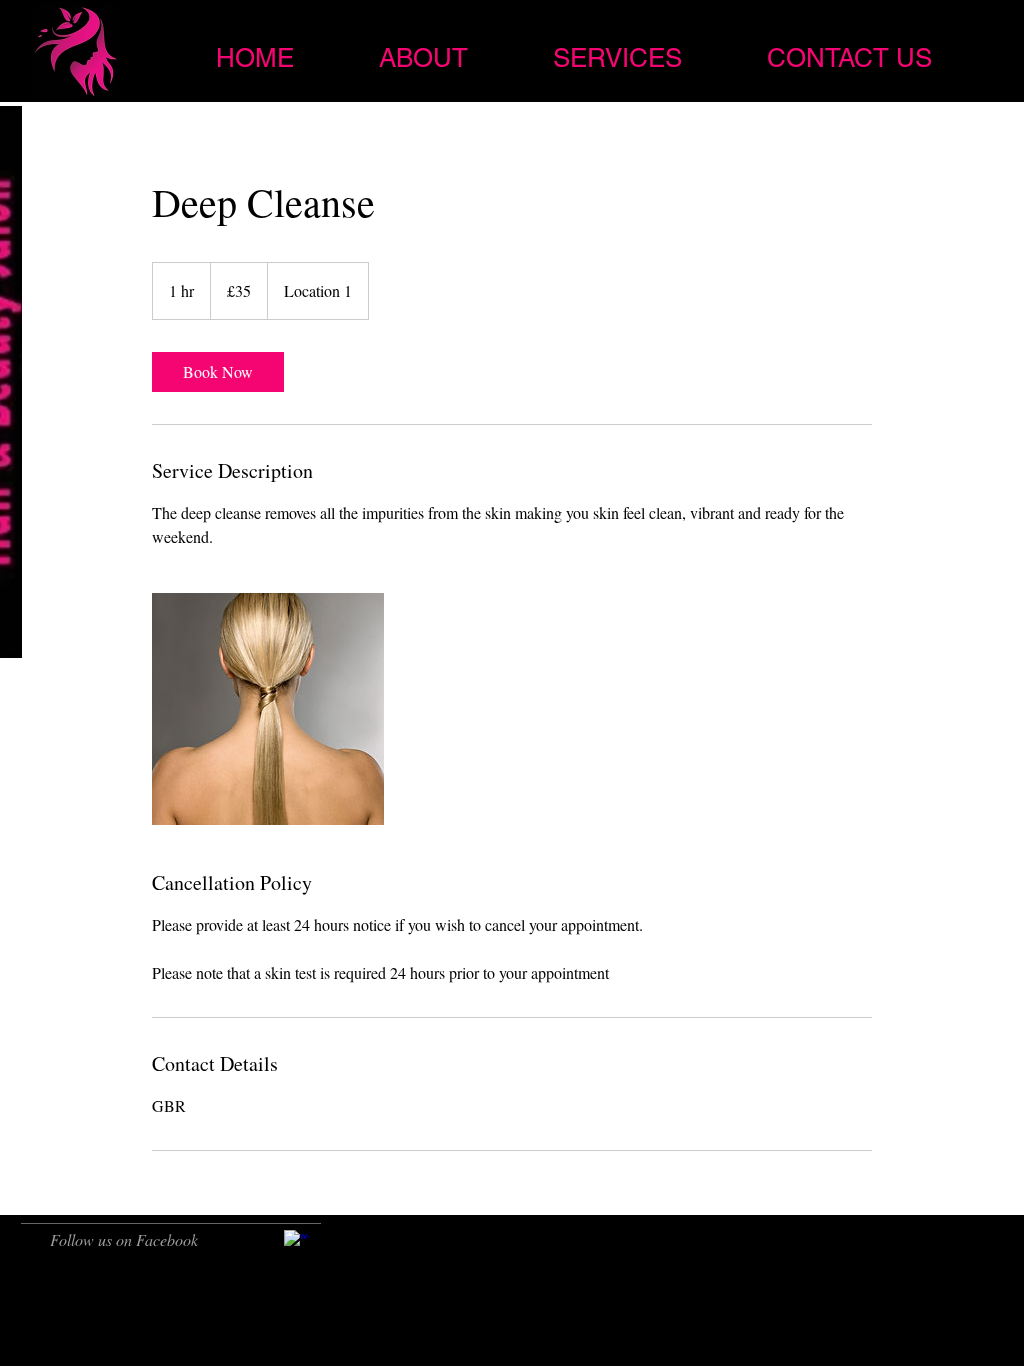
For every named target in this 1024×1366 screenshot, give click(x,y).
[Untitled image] (268, 709)
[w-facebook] (296, 1242)
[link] (218, 372)
